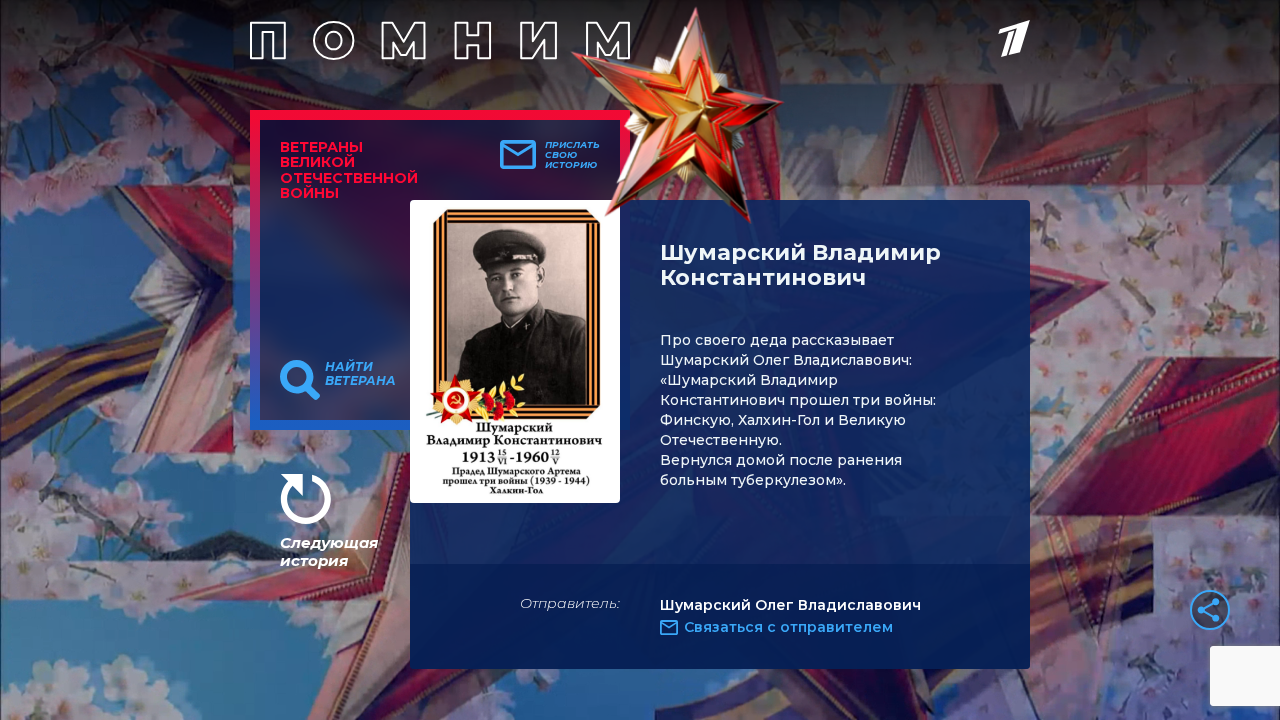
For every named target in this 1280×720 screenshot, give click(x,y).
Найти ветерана (360, 374)
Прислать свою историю (572, 155)
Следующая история (329, 551)
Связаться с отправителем (788, 627)
